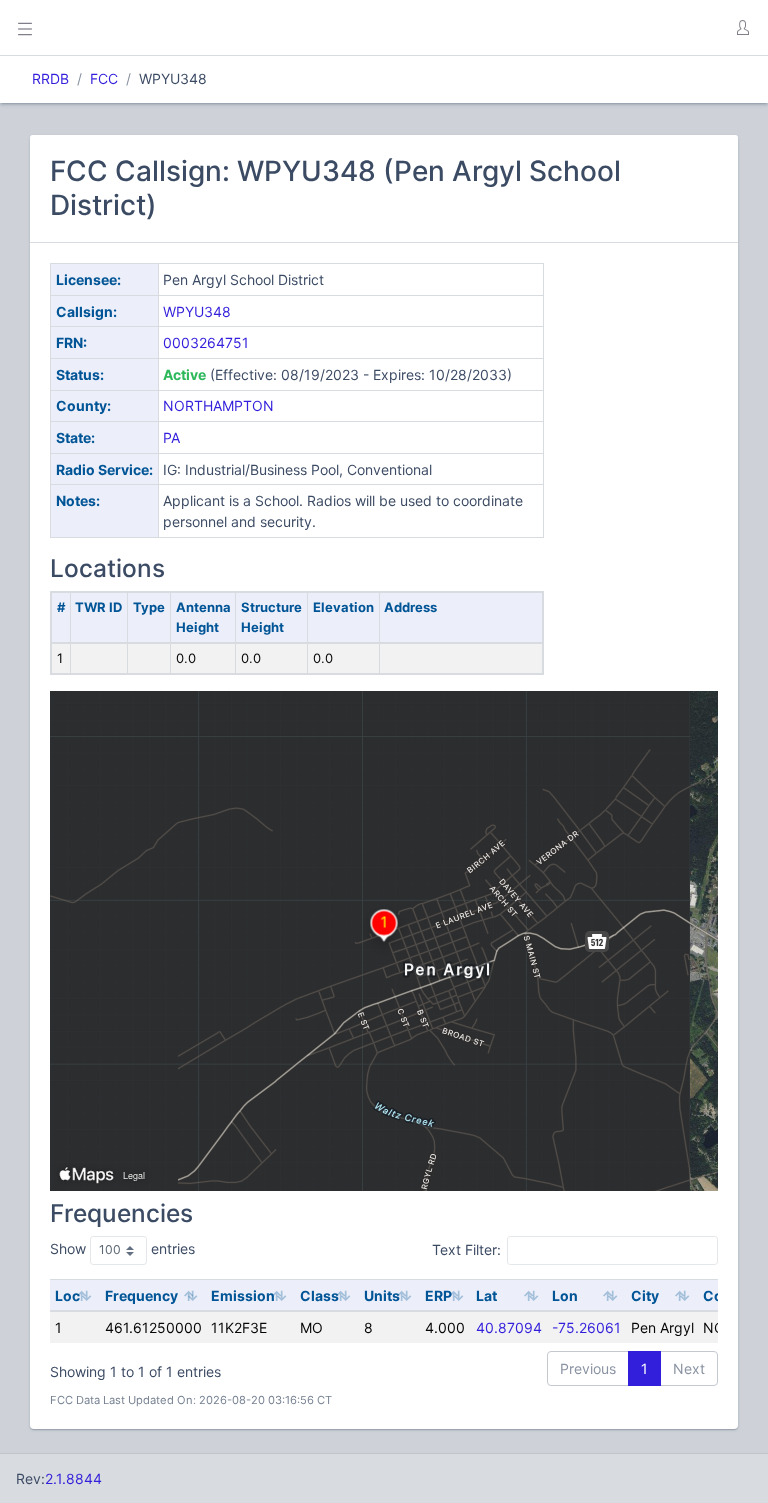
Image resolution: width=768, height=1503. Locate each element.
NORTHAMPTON (218, 405)
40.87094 (509, 1327)
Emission (243, 1295)
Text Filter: (466, 1249)
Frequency (141, 1295)
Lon (565, 1295)
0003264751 (206, 342)
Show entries (122, 1248)
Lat (486, 1295)
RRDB (50, 78)
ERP (438, 1295)
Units (382, 1295)
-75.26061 (586, 1327)
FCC (104, 78)
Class (319, 1295)
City (645, 1295)
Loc (67, 1295)
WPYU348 (197, 311)
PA (171, 437)
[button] (742, 28)
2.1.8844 (73, 1478)
